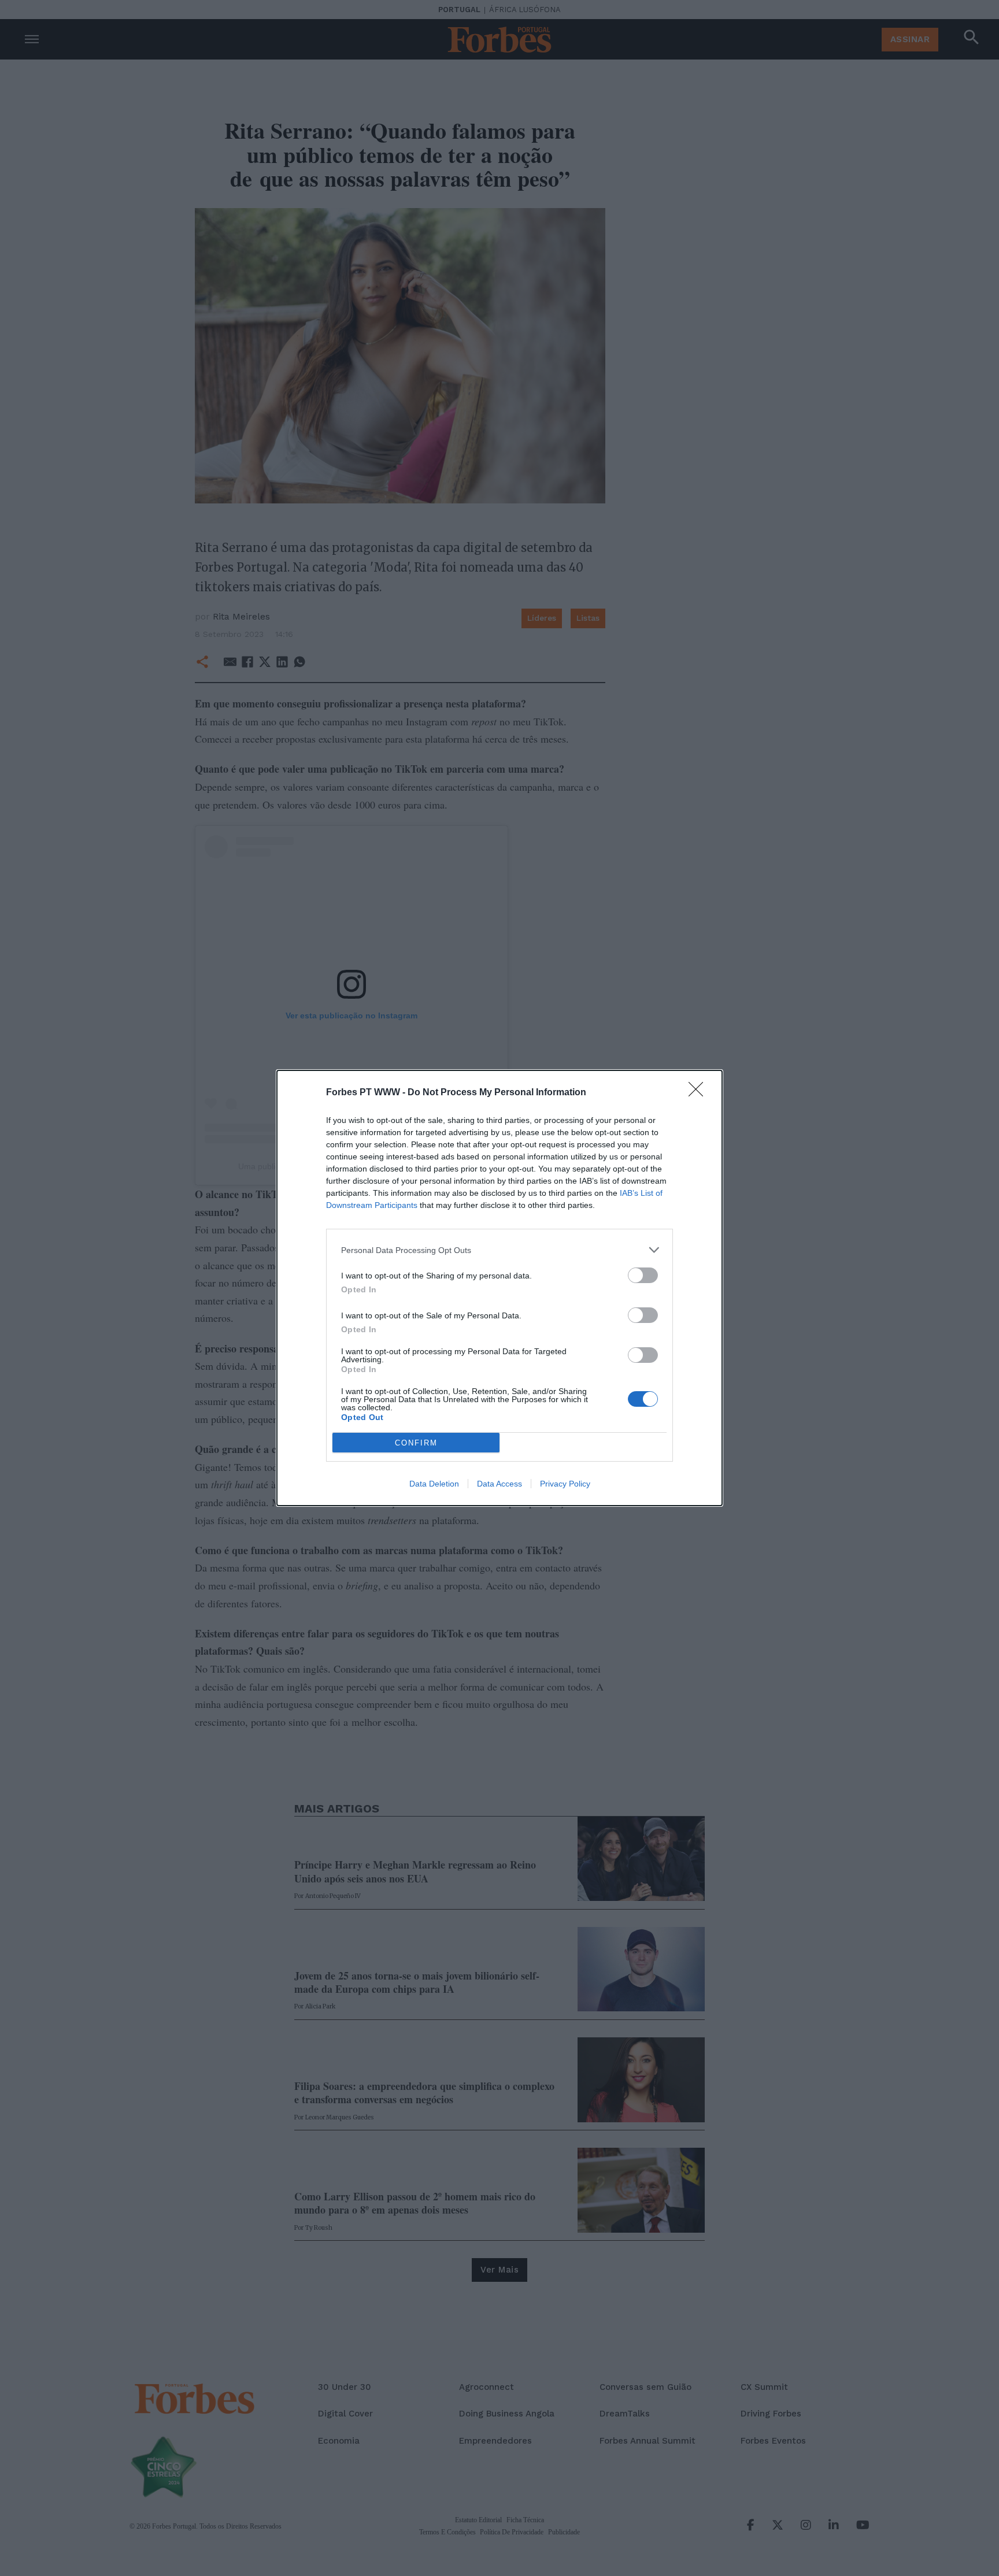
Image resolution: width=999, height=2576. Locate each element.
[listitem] (499, 1250)
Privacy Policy (565, 1484)
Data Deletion (434, 1484)
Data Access (499, 1484)
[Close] (700, 1093)
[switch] (643, 1275)
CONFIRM (416, 1443)
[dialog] (499, 1288)
